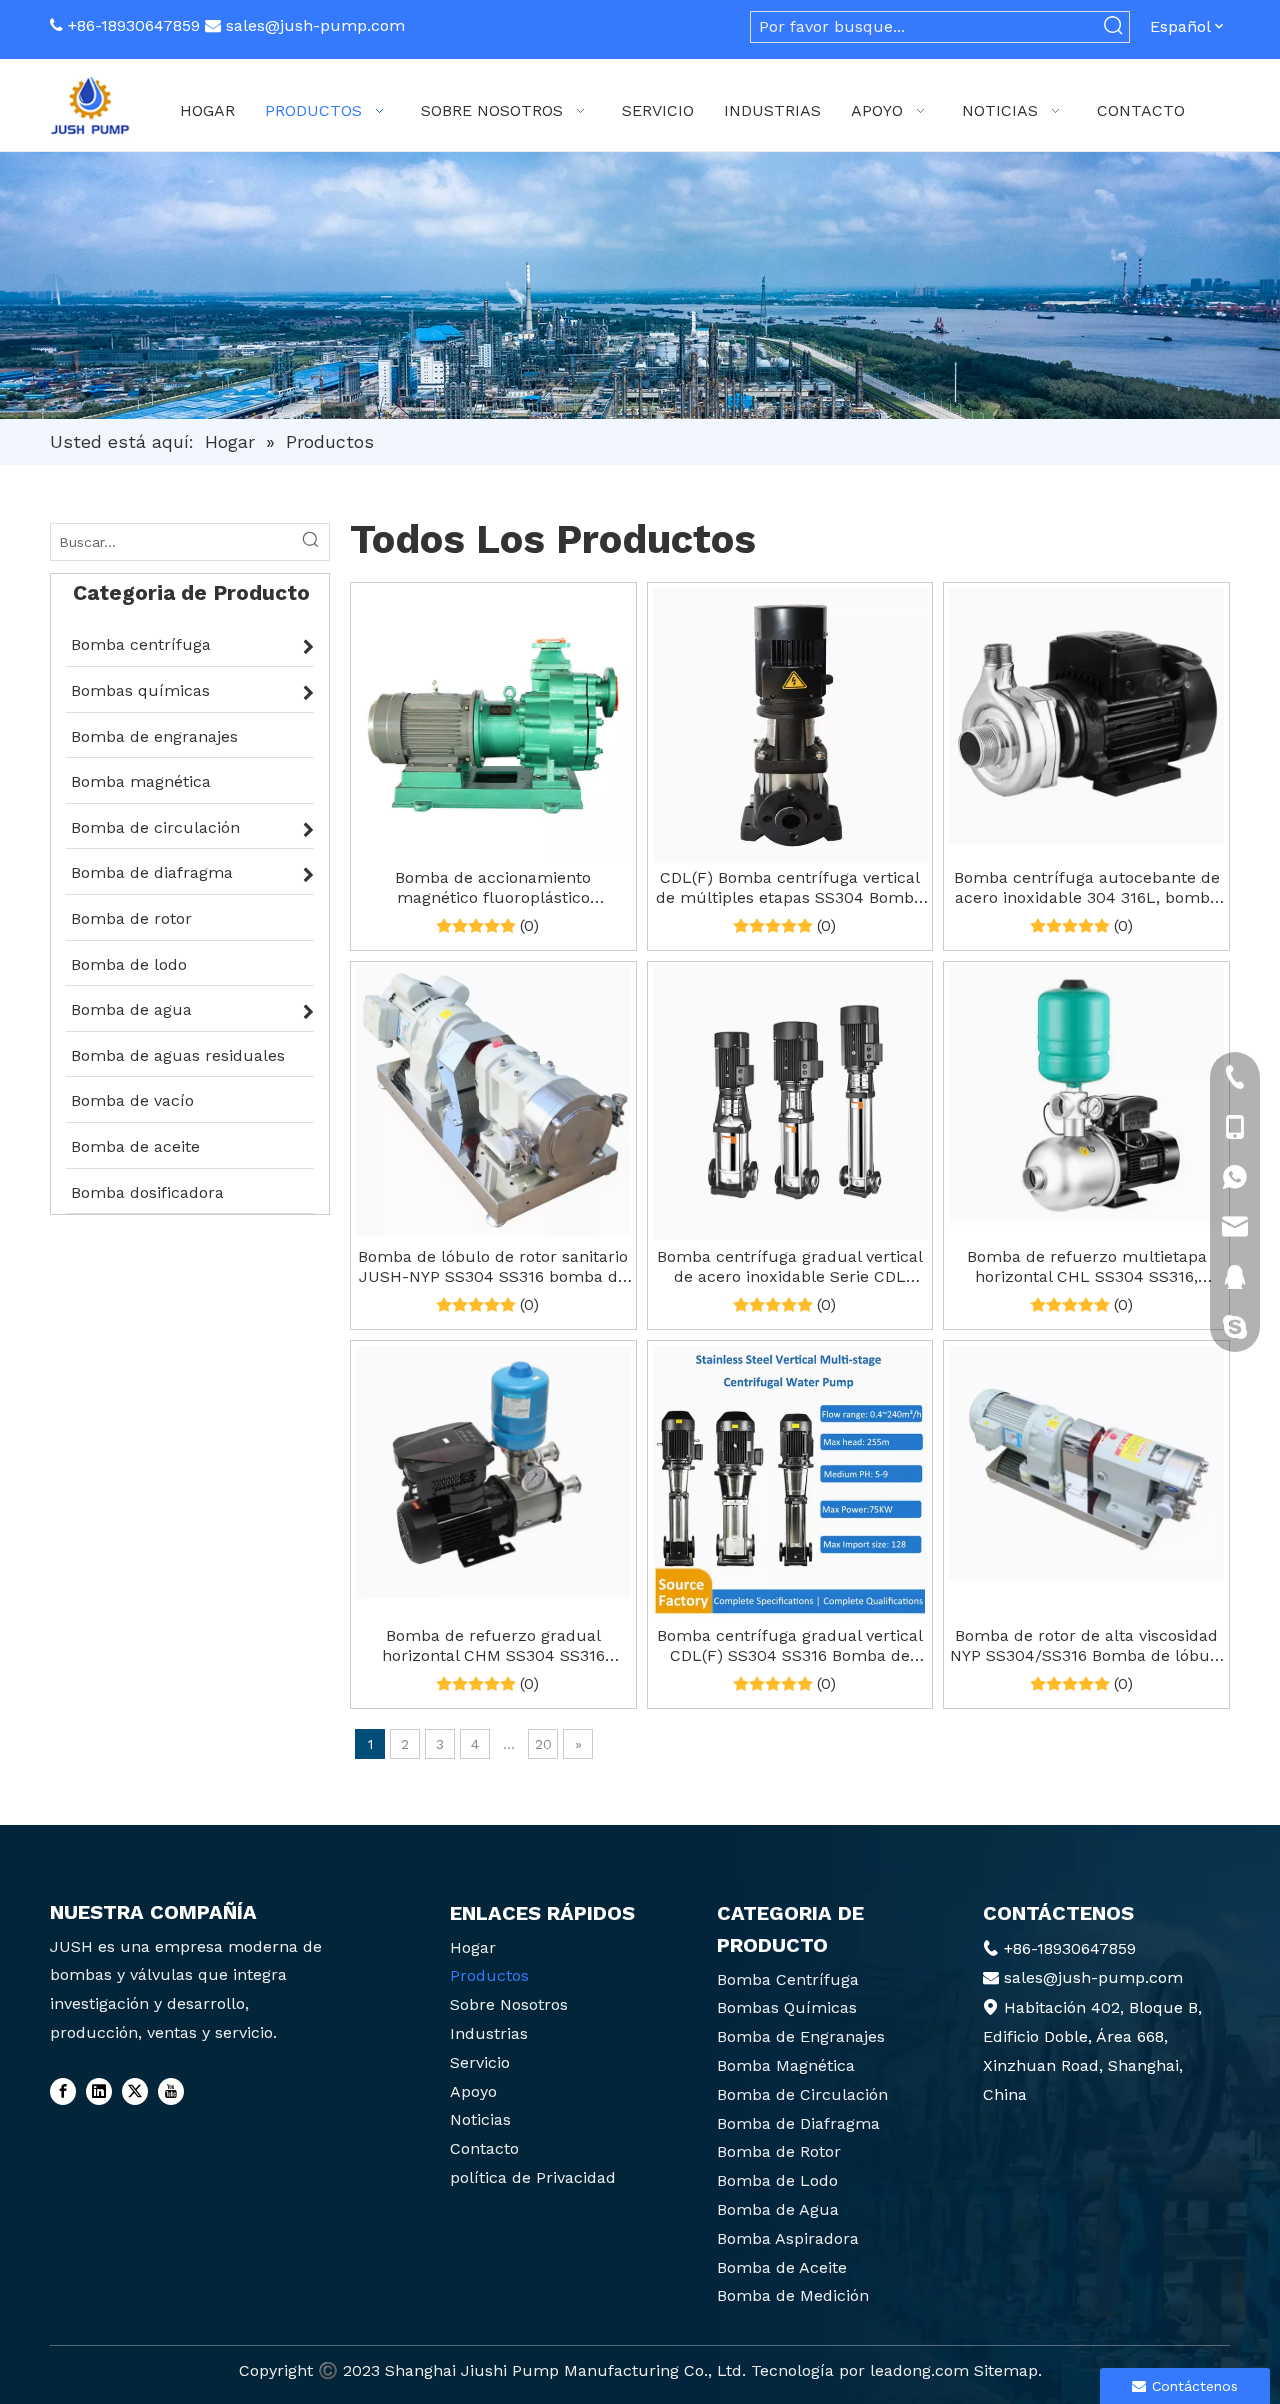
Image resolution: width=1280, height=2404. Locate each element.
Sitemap (1006, 2370)
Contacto (484, 2148)
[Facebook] (63, 2092)
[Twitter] (135, 2092)
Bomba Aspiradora (788, 2238)
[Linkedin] (99, 2092)
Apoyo (473, 2091)
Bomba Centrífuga (788, 1979)
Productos (489, 1975)
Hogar (473, 1947)
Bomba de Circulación (802, 2094)
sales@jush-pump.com (315, 25)
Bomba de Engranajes (801, 2036)
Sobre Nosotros (509, 2004)
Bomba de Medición (793, 2295)
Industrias (489, 2033)
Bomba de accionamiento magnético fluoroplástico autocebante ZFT (493, 888)
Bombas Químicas (787, 2007)
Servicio (480, 2062)
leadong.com (919, 2370)
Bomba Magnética (786, 2065)
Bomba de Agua (778, 2209)
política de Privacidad (533, 2177)
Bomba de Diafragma (798, 2123)
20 (543, 1744)
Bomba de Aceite (782, 2267)
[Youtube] (171, 2092)
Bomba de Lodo (777, 2180)
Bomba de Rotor (779, 2151)
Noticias (480, 2119)
